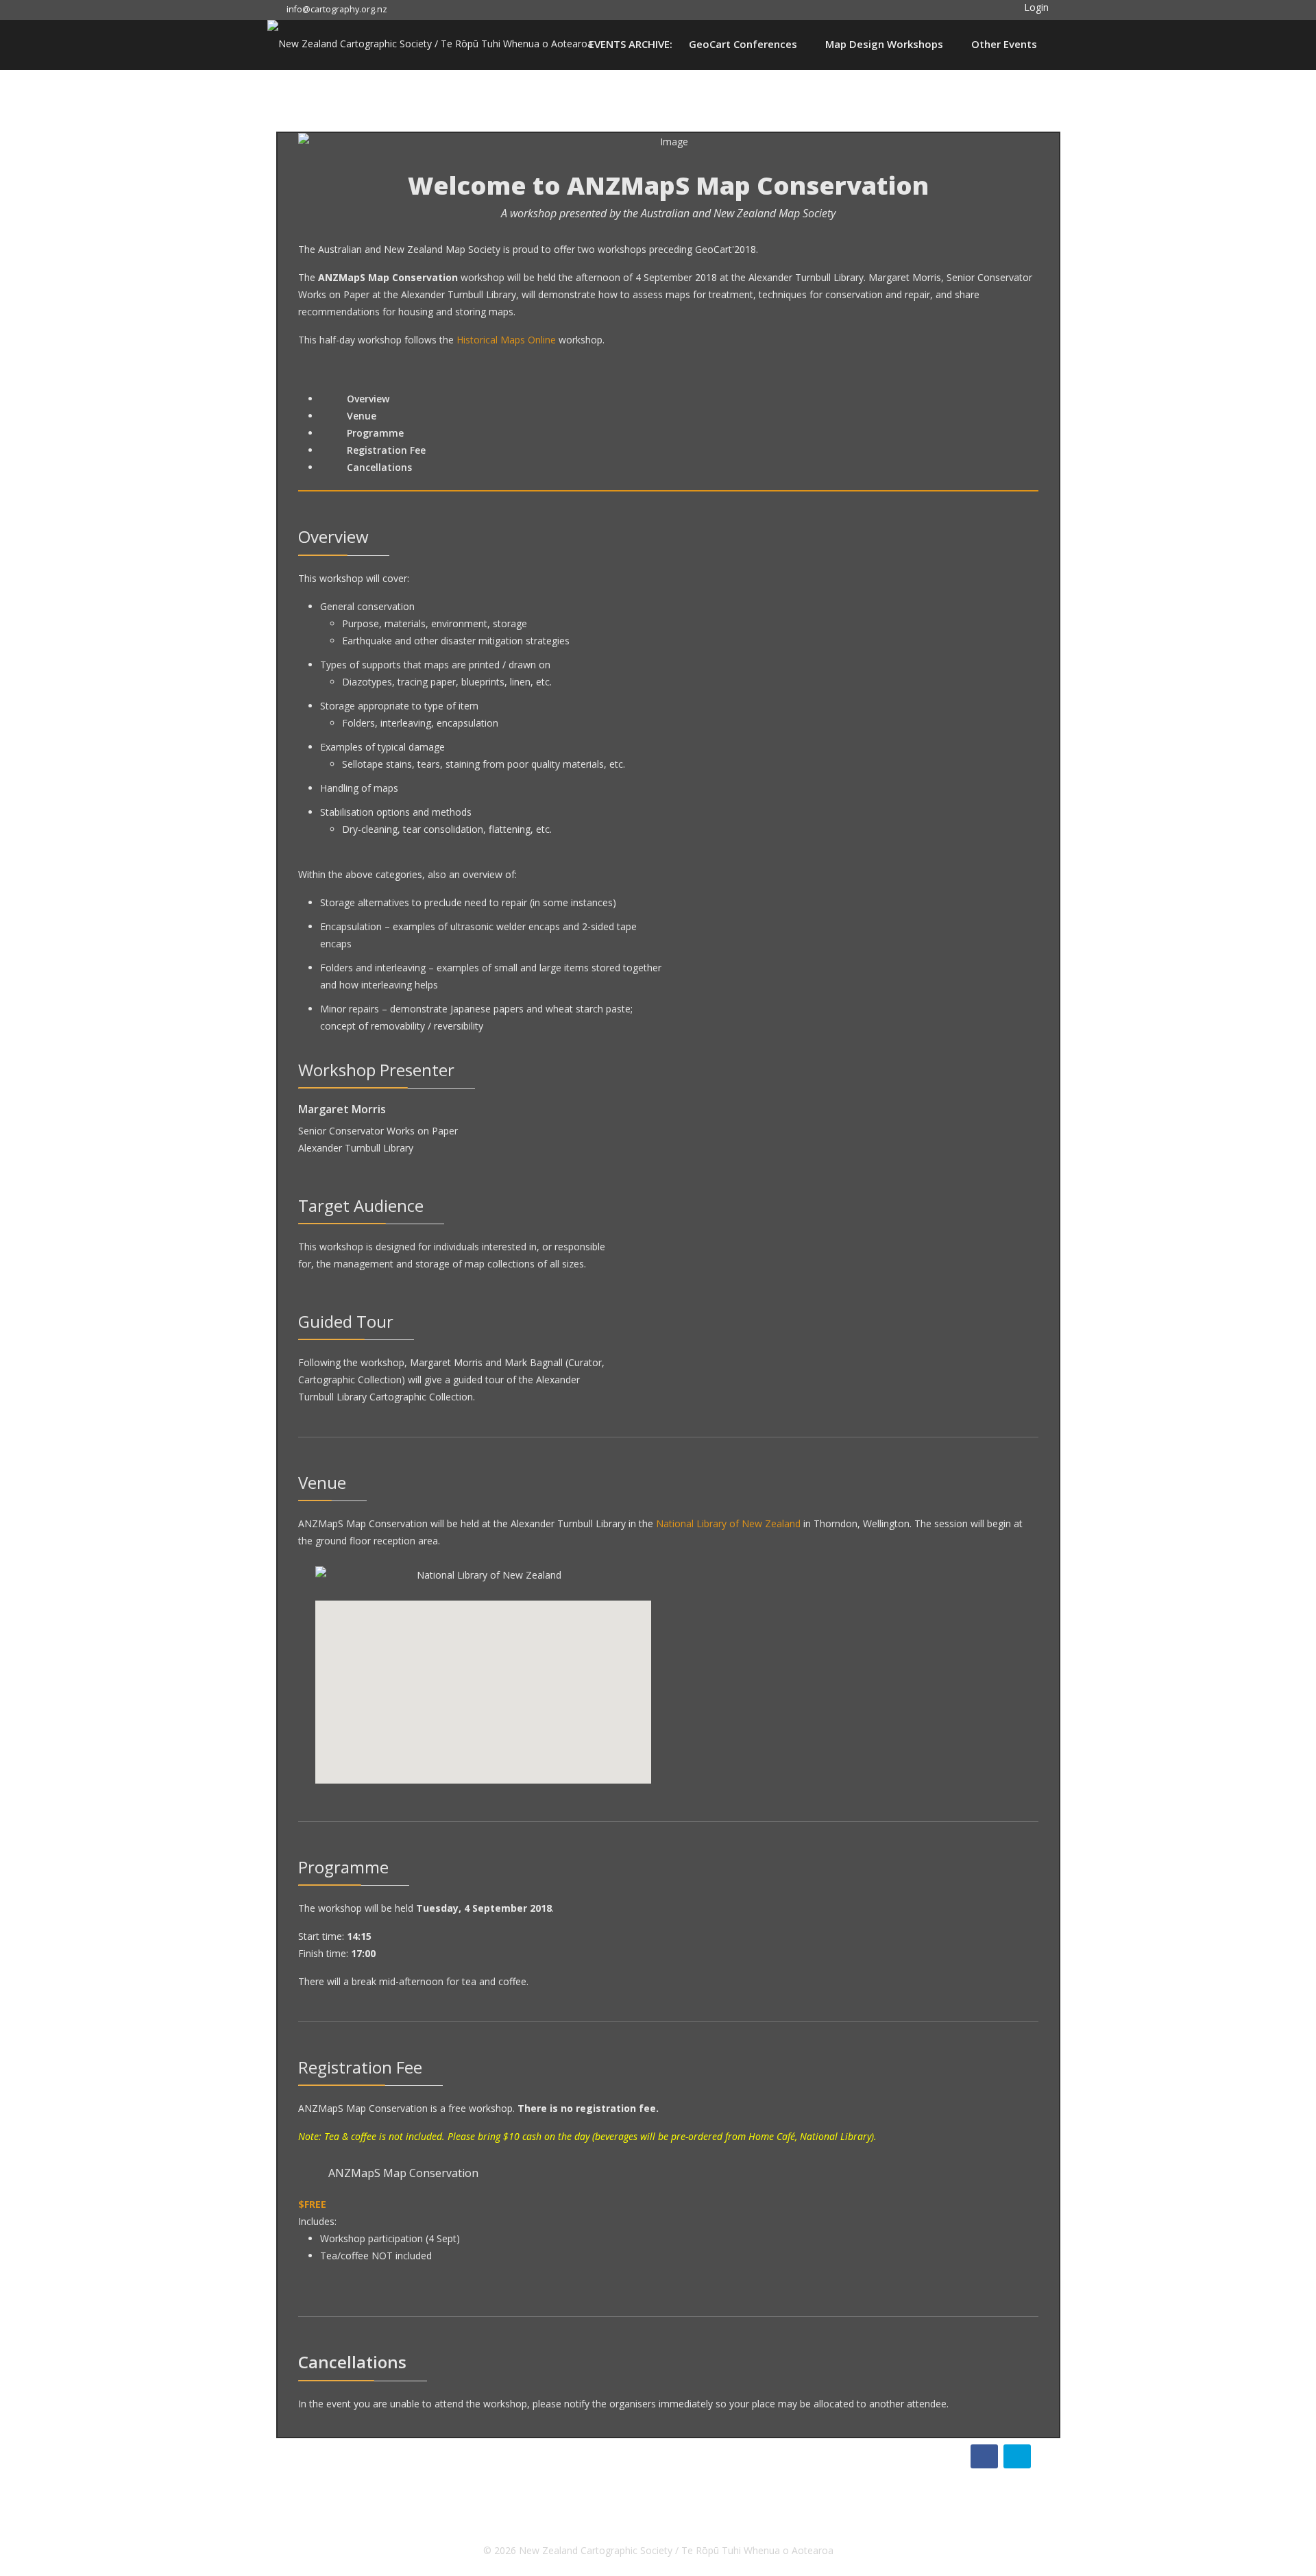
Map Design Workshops (884, 44)
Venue (360, 416)
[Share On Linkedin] (1017, 2456)
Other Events (1004, 44)
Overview (367, 399)
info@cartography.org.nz (337, 9)
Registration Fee (385, 450)
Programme (374, 433)
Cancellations (378, 467)
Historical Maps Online (506, 340)
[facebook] (410, 9)
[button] (1026, 7)
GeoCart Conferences (743, 44)
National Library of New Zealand (728, 1523)
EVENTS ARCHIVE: (631, 44)
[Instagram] (432, 9)
